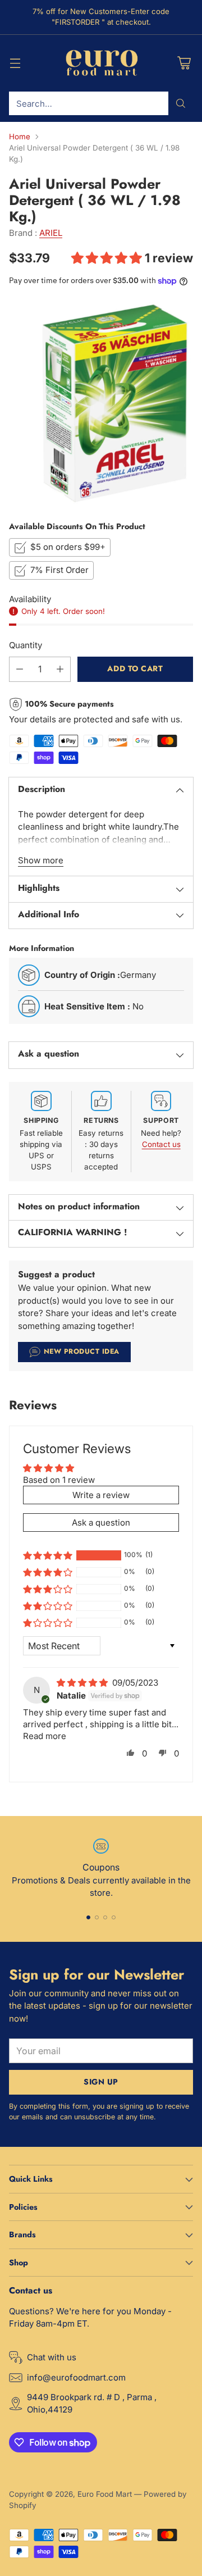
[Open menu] (15, 63)
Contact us (161, 1144)
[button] (108, 258)
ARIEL (51, 233)
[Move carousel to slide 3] (105, 1917)
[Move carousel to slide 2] (97, 1917)
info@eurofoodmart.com (76, 2377)
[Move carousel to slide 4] (114, 1917)
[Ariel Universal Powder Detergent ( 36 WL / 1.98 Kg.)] (101, 403)
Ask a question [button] (101, 1523)
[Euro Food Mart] (101, 63)
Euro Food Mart (105, 2494)
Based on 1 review (59, 1480)
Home (20, 136)
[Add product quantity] (60, 669)
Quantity (26, 645)
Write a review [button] (101, 1495)
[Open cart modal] (184, 63)
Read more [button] (45, 1736)
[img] (83, 1683)
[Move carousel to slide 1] (88, 1917)
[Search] (181, 103)
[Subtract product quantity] (20, 669)
